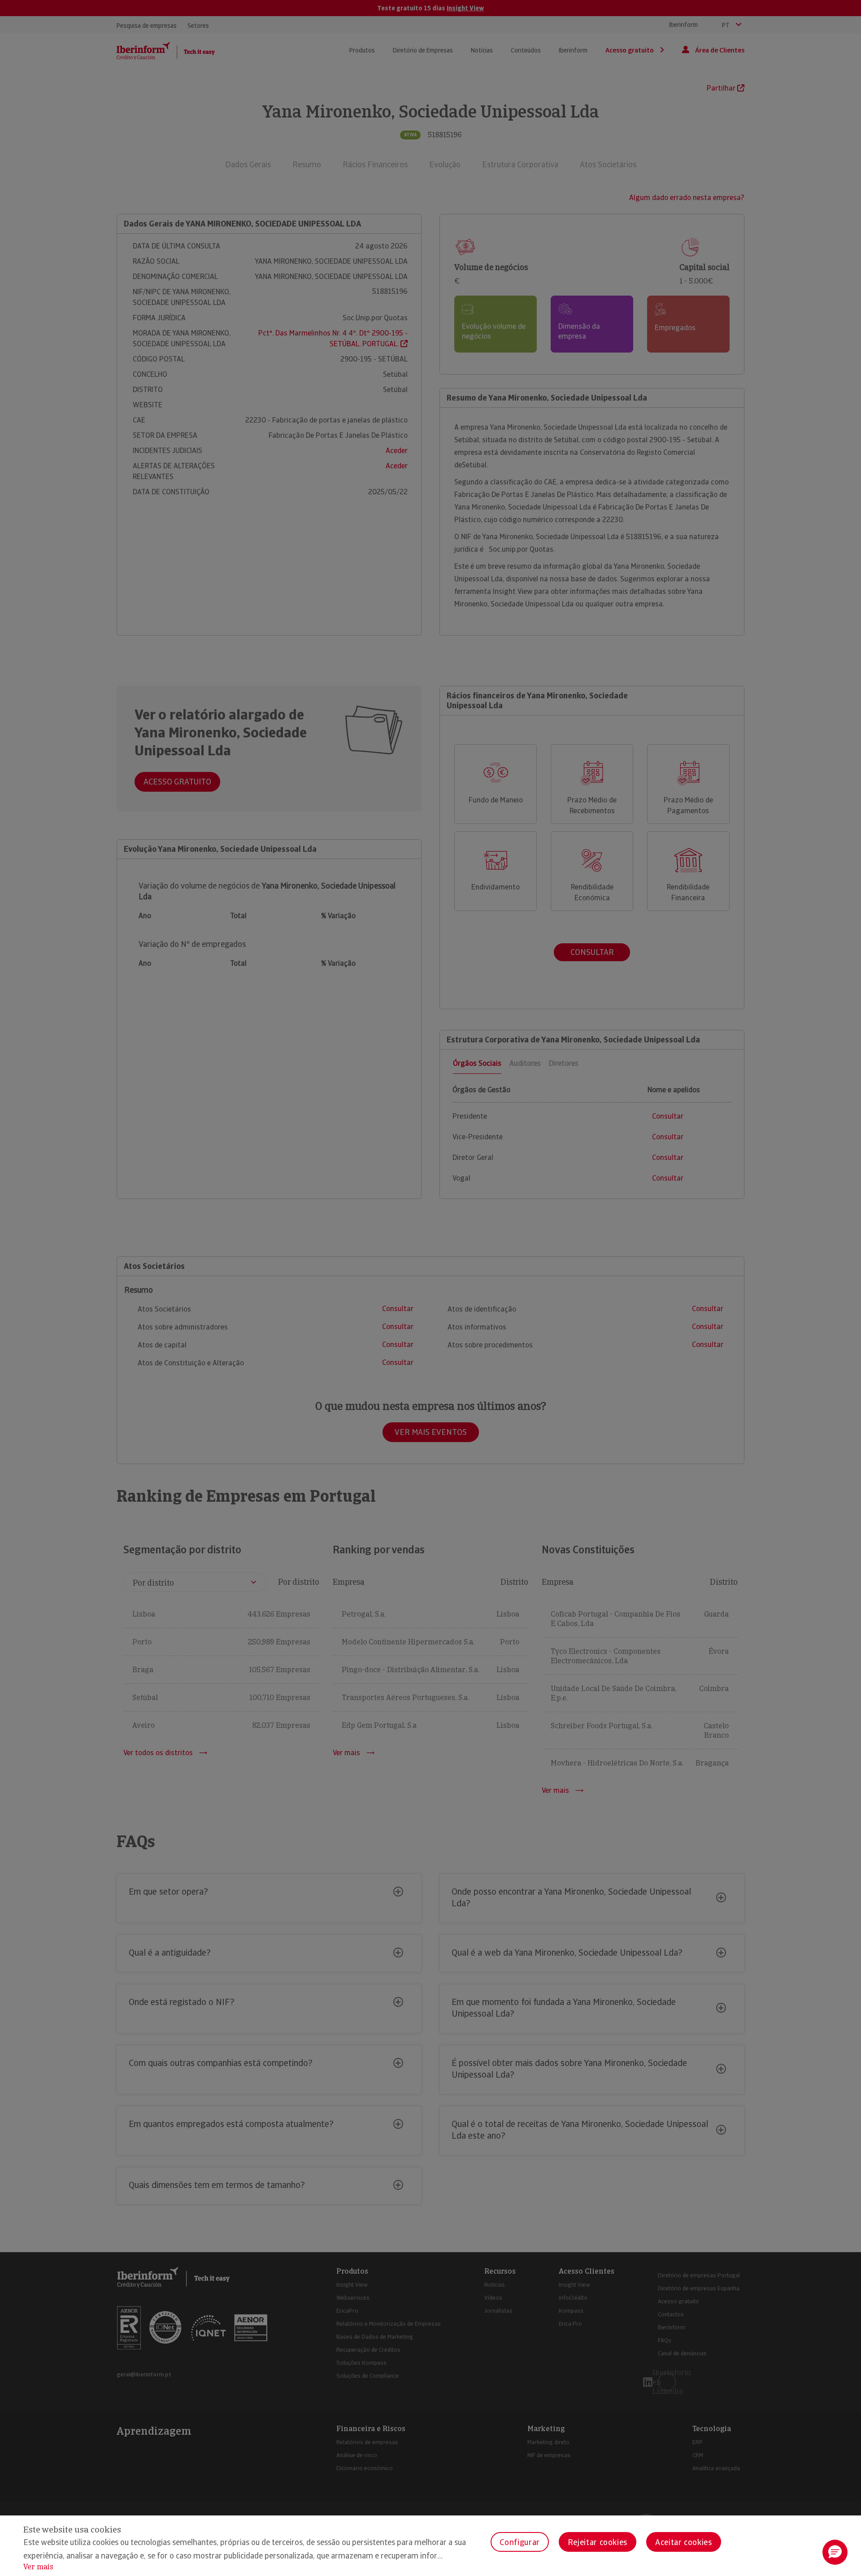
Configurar (520, 2542)
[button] (835, 2552)
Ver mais (38, 2567)
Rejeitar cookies (598, 2542)
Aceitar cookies (684, 2542)
